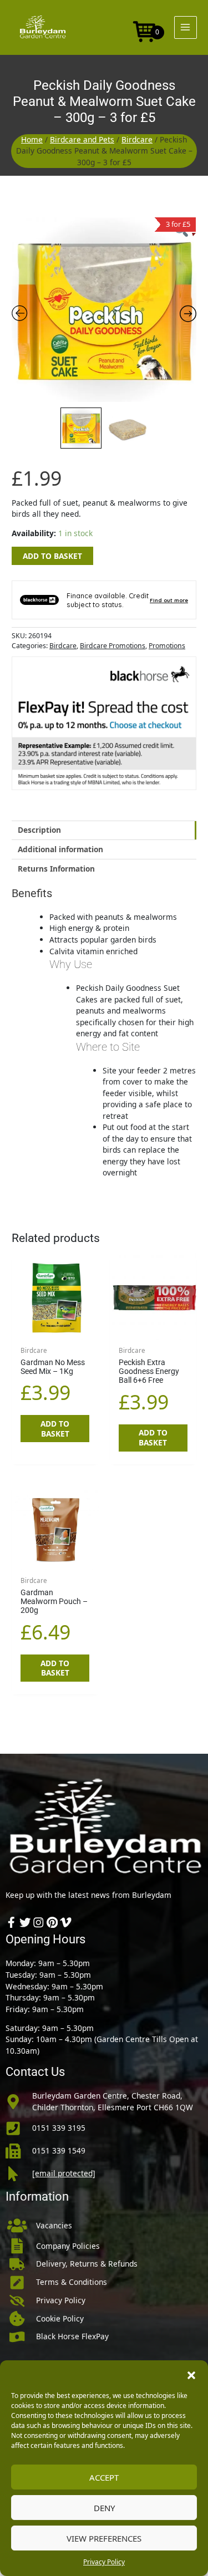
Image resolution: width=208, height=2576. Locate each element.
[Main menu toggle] (186, 27)
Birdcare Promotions (113, 646)
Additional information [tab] (60, 849)
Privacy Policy (104, 2562)
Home (32, 139)
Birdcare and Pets (82, 139)
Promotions (167, 646)
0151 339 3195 (59, 2128)
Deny (104, 2508)
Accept (104, 2477)
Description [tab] (39, 830)
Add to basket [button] (55, 1429)
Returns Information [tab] (56, 869)
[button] (191, 2374)
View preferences (104, 2538)
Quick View (55, 1330)
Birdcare (137, 139)
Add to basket (52, 556)
